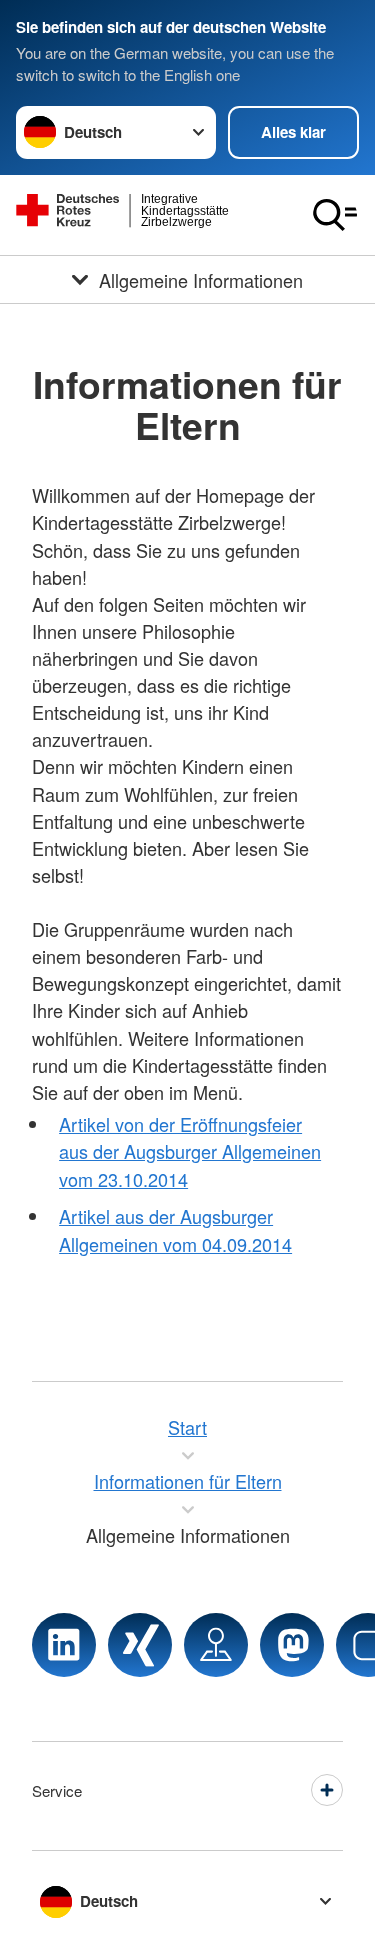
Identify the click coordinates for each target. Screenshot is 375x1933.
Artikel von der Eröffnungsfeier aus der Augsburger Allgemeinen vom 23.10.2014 (190, 1151)
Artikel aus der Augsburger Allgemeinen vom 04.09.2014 (175, 1229)
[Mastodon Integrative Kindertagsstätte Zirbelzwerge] (292, 1645)
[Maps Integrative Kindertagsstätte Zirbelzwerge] (216, 1645)
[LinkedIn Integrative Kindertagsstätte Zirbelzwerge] (64, 1645)
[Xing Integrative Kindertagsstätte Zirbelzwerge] (140, 1645)
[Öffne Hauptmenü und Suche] (335, 215)
